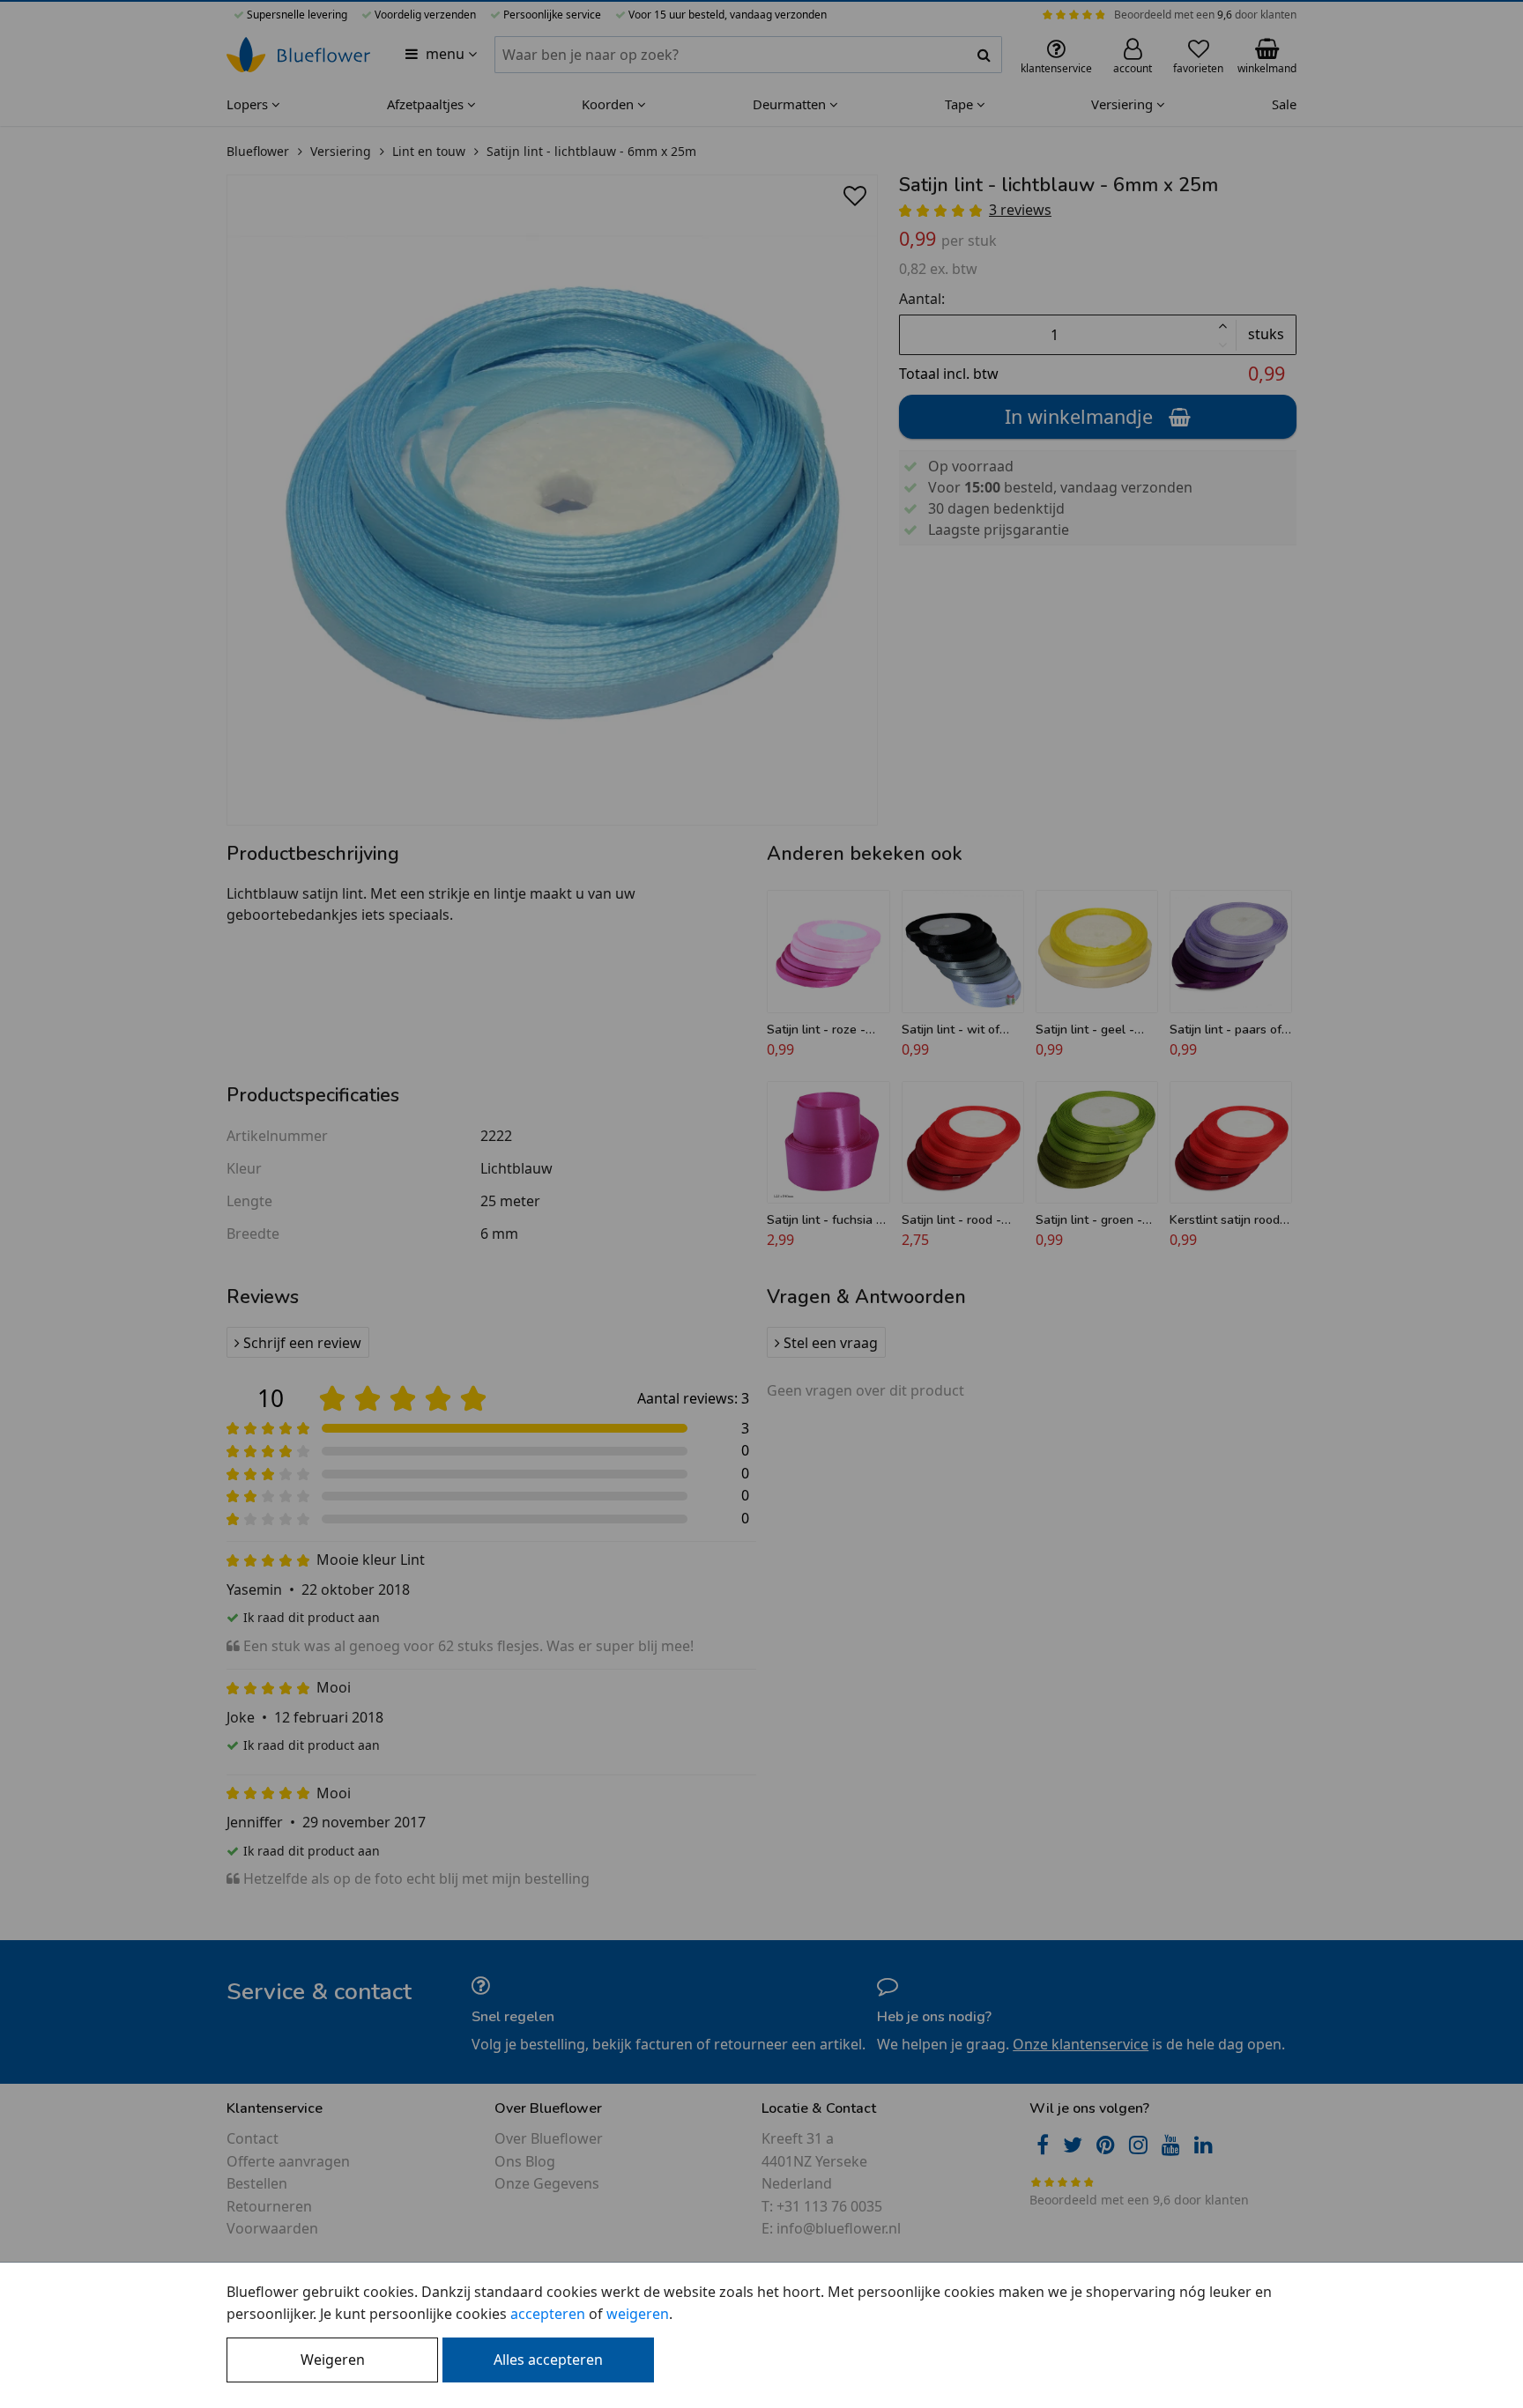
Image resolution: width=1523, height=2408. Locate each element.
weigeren (638, 2314)
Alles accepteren (548, 2360)
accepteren (548, 2314)
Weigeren (333, 2360)
